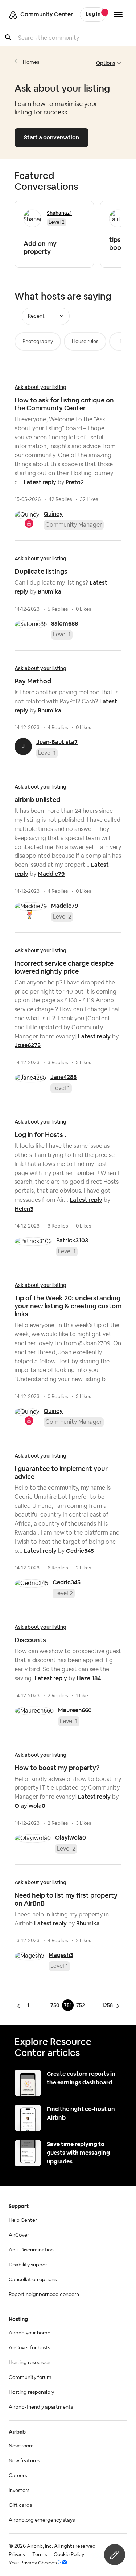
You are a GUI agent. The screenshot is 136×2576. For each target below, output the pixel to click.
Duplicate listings (41, 571)
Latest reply (40, 482)
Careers (18, 2476)
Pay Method (33, 681)
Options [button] (106, 63)
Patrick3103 (72, 1240)
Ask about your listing (40, 387)
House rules (85, 342)
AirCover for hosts (29, 2348)
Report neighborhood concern (44, 2295)
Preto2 (75, 482)
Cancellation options (33, 2280)
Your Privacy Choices (33, 2563)
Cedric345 (80, 1551)
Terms (40, 2555)
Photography (38, 342)
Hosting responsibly (31, 2392)
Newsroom (21, 2446)
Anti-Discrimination (31, 2250)
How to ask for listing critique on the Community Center (64, 404)
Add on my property (40, 248)
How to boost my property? (57, 1768)
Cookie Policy (69, 2555)
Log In (93, 14)
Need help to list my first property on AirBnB (66, 1899)
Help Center (23, 2220)
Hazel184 (89, 1678)
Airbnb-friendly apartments (41, 2407)
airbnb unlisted (37, 800)
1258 (107, 2005)
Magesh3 (61, 1955)
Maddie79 (51, 874)
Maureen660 (75, 1710)
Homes (31, 62)
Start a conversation (51, 137)
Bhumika (50, 592)
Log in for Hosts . (40, 1135)
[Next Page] (117, 2006)
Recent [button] (36, 316)
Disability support (29, 2265)
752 (81, 2005)
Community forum (30, 2378)
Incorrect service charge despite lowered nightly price (64, 967)
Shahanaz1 (59, 213)
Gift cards (20, 2505)
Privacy (17, 2555)
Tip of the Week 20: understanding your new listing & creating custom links (68, 1306)
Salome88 (65, 624)
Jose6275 (28, 1045)
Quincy (53, 514)
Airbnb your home (30, 2333)
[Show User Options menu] (118, 14)
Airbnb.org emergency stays (42, 2520)
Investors (19, 2491)
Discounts (30, 1640)
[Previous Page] (20, 2006)
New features (24, 2461)
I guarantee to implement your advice (61, 1473)
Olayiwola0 (30, 1806)
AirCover (19, 2235)
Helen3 (24, 1209)
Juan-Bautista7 (57, 742)
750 (55, 2005)
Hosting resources (30, 2363)
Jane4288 (63, 1077)
